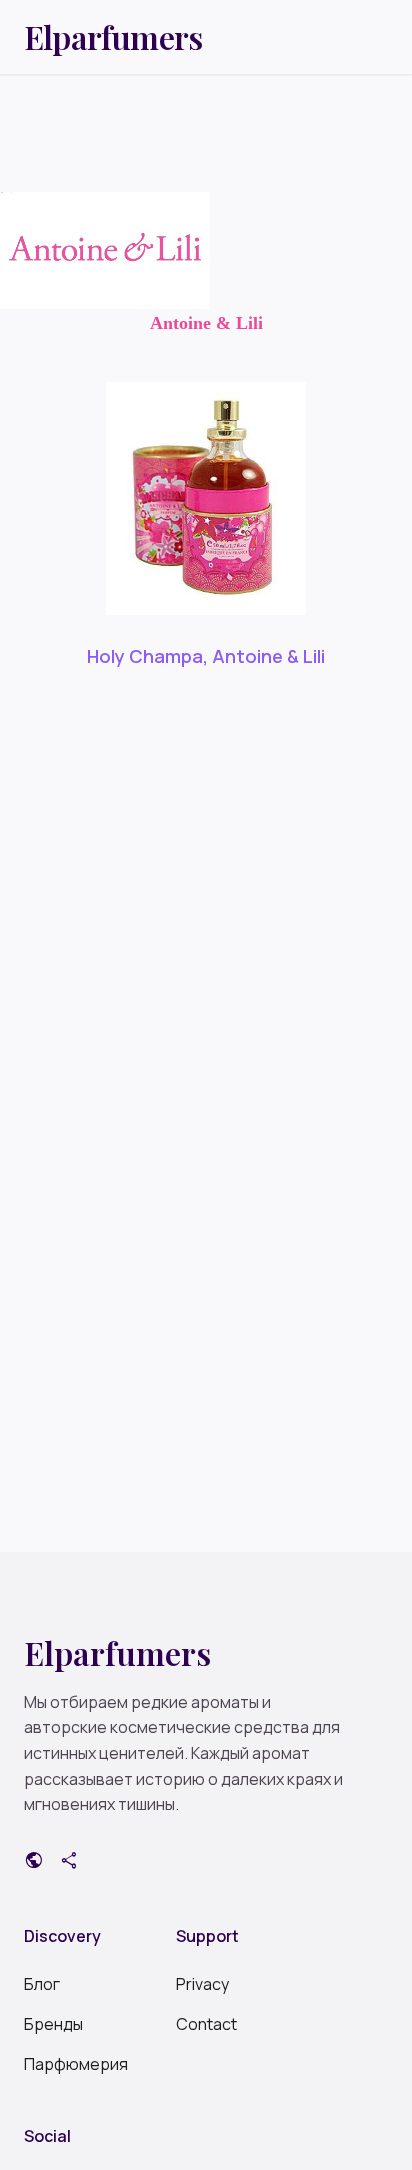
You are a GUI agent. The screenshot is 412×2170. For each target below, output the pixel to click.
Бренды (53, 2024)
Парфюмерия (76, 2064)
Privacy (202, 1984)
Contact (206, 2024)
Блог (42, 1984)
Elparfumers (113, 37)
